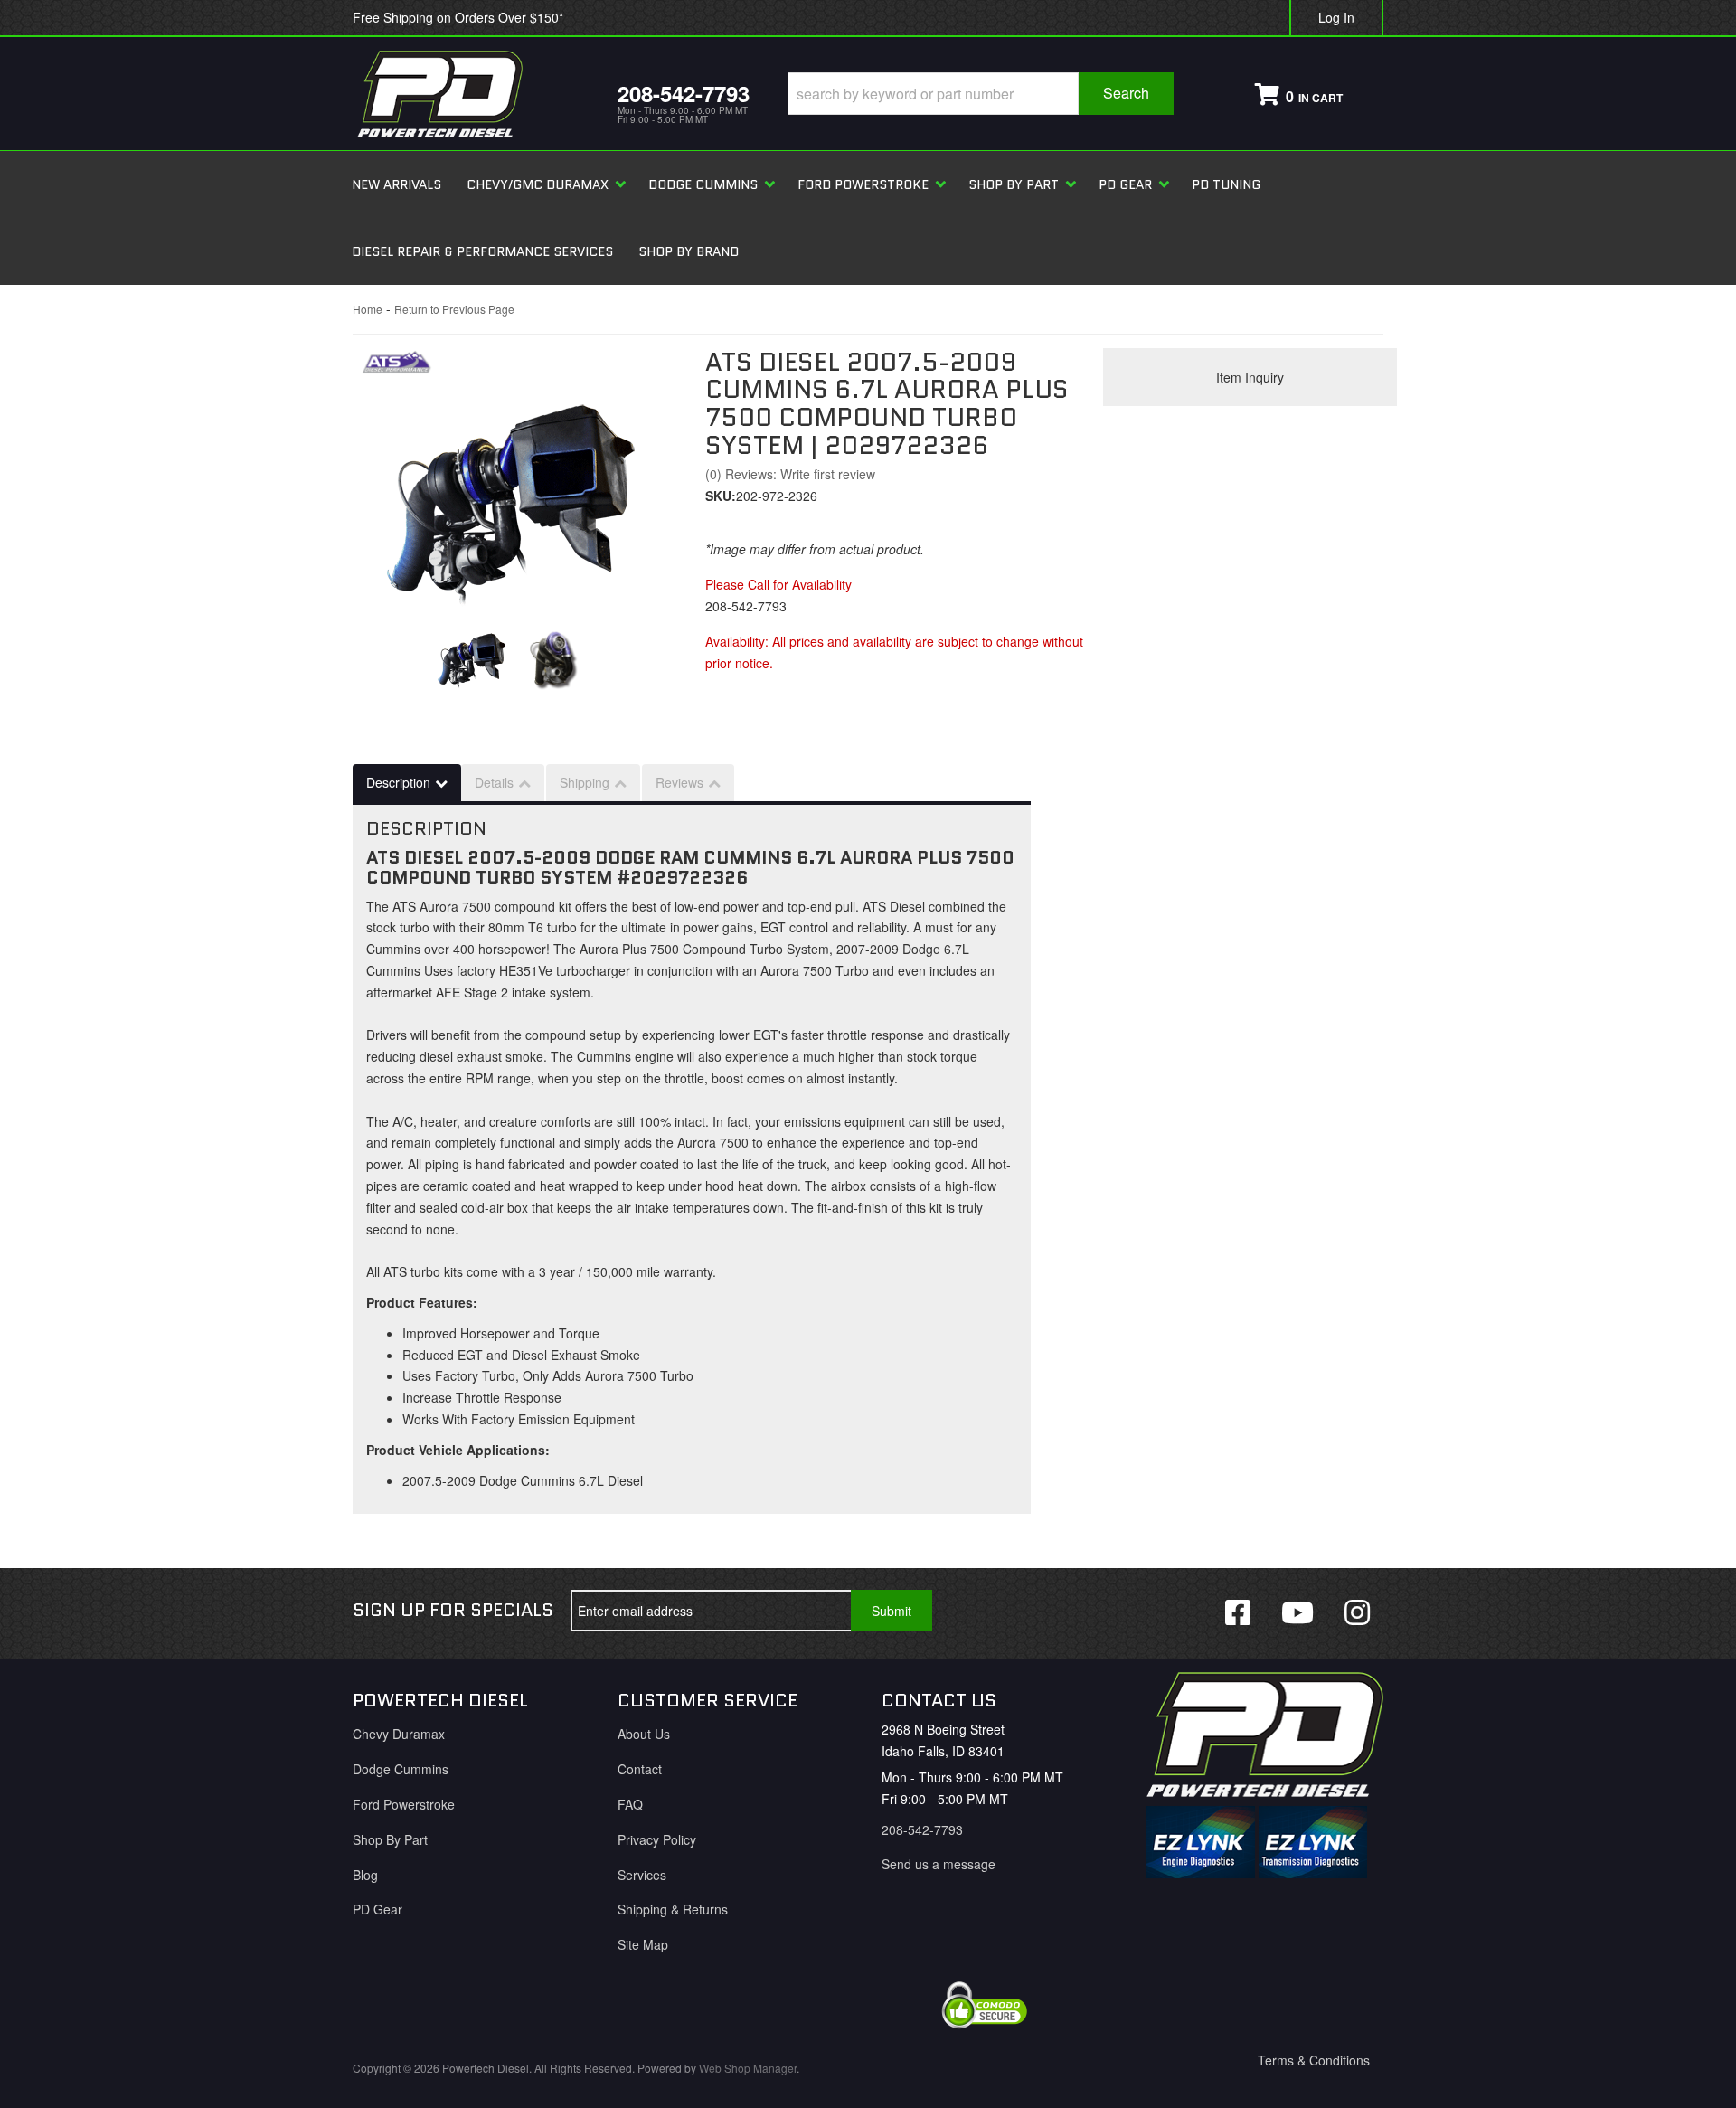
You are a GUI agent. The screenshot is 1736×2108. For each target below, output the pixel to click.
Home (368, 309)
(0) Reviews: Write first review (790, 474)
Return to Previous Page (454, 309)
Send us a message (939, 1864)
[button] (981, 94)
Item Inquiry (1250, 377)
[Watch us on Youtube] (1297, 1611)
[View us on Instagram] (1357, 1611)
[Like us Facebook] (1238, 1611)
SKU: (721, 496)
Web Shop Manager (748, 2068)
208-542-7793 (922, 1829)
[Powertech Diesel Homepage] (472, 94)
